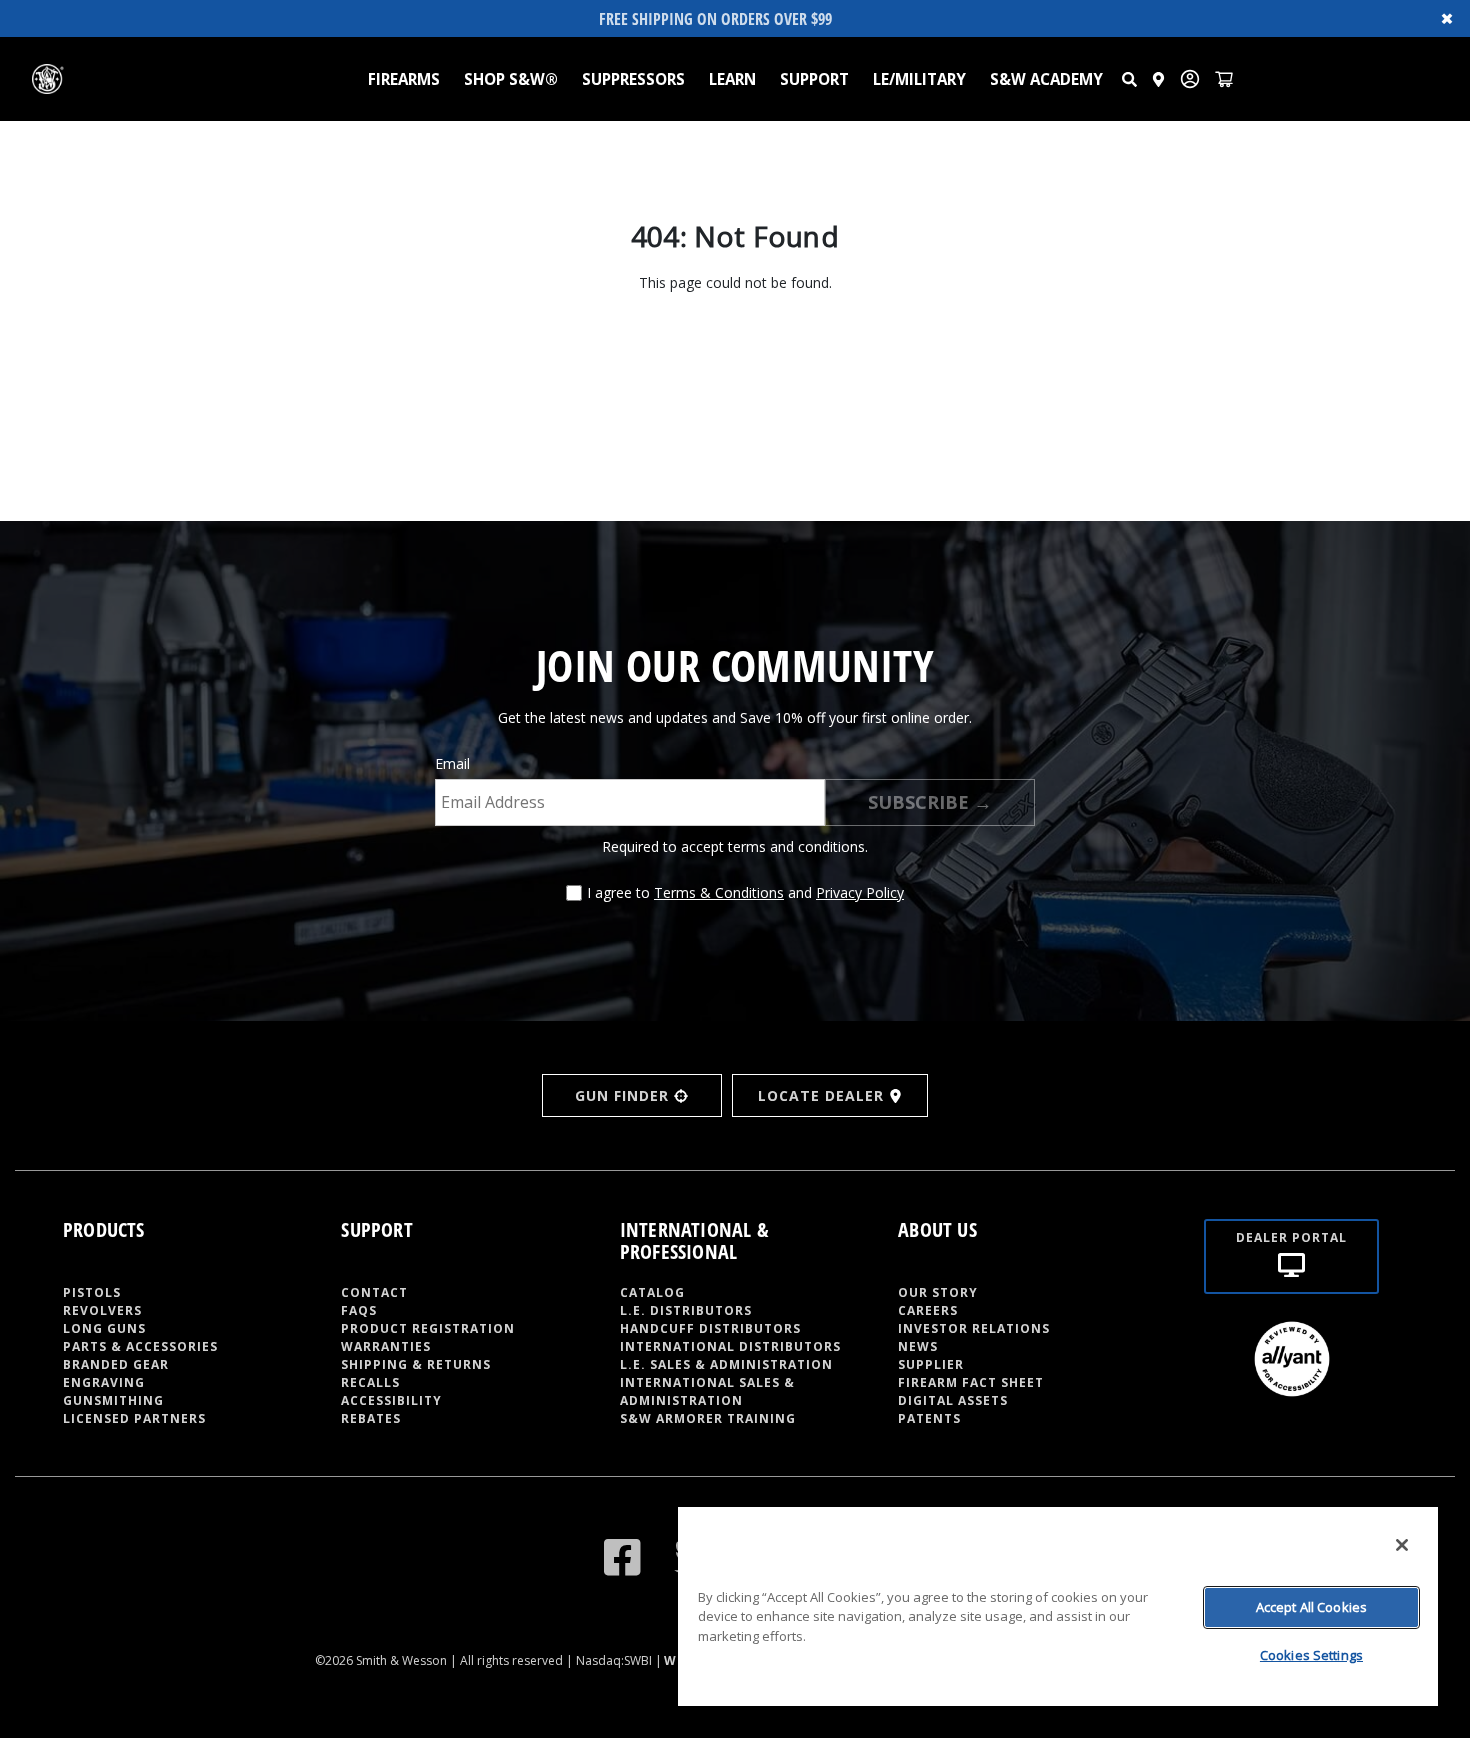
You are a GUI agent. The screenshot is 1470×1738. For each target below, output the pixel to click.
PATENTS (929, 1418)
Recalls (370, 1382)
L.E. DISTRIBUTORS (686, 1310)
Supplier (931, 1364)
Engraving (104, 1382)
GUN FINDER (622, 1095)
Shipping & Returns (416, 1364)
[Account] (1190, 79)
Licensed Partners (134, 1418)
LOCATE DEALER (821, 1095)
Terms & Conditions (719, 892)
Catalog (652, 1292)
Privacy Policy (860, 892)
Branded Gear (116, 1364)
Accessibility (391, 1400)
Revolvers (102, 1310)
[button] (1129, 79)
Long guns (104, 1328)
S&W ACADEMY (1046, 79)
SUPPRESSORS (633, 79)
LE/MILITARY (919, 79)
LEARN (732, 79)
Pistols (92, 1292)
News (918, 1346)
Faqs (359, 1310)
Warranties (386, 1346)
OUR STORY (938, 1292)
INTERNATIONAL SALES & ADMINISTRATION (707, 1391)
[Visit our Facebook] (623, 1556)
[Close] (1402, 1545)
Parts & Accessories (140, 1346)
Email (452, 763)
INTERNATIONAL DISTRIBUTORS (730, 1346)
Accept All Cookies (1311, 1607)
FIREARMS (404, 79)
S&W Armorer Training (708, 1418)
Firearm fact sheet (971, 1382)
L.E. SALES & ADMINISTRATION (726, 1364)
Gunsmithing (113, 1400)
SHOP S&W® (511, 79)
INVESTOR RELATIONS (974, 1328)
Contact (374, 1292)
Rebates (371, 1418)
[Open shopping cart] (1224, 79)
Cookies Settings (1311, 1655)
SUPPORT (814, 79)
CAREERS (928, 1310)
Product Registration (428, 1328)
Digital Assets (953, 1400)
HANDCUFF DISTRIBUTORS (710, 1328)
